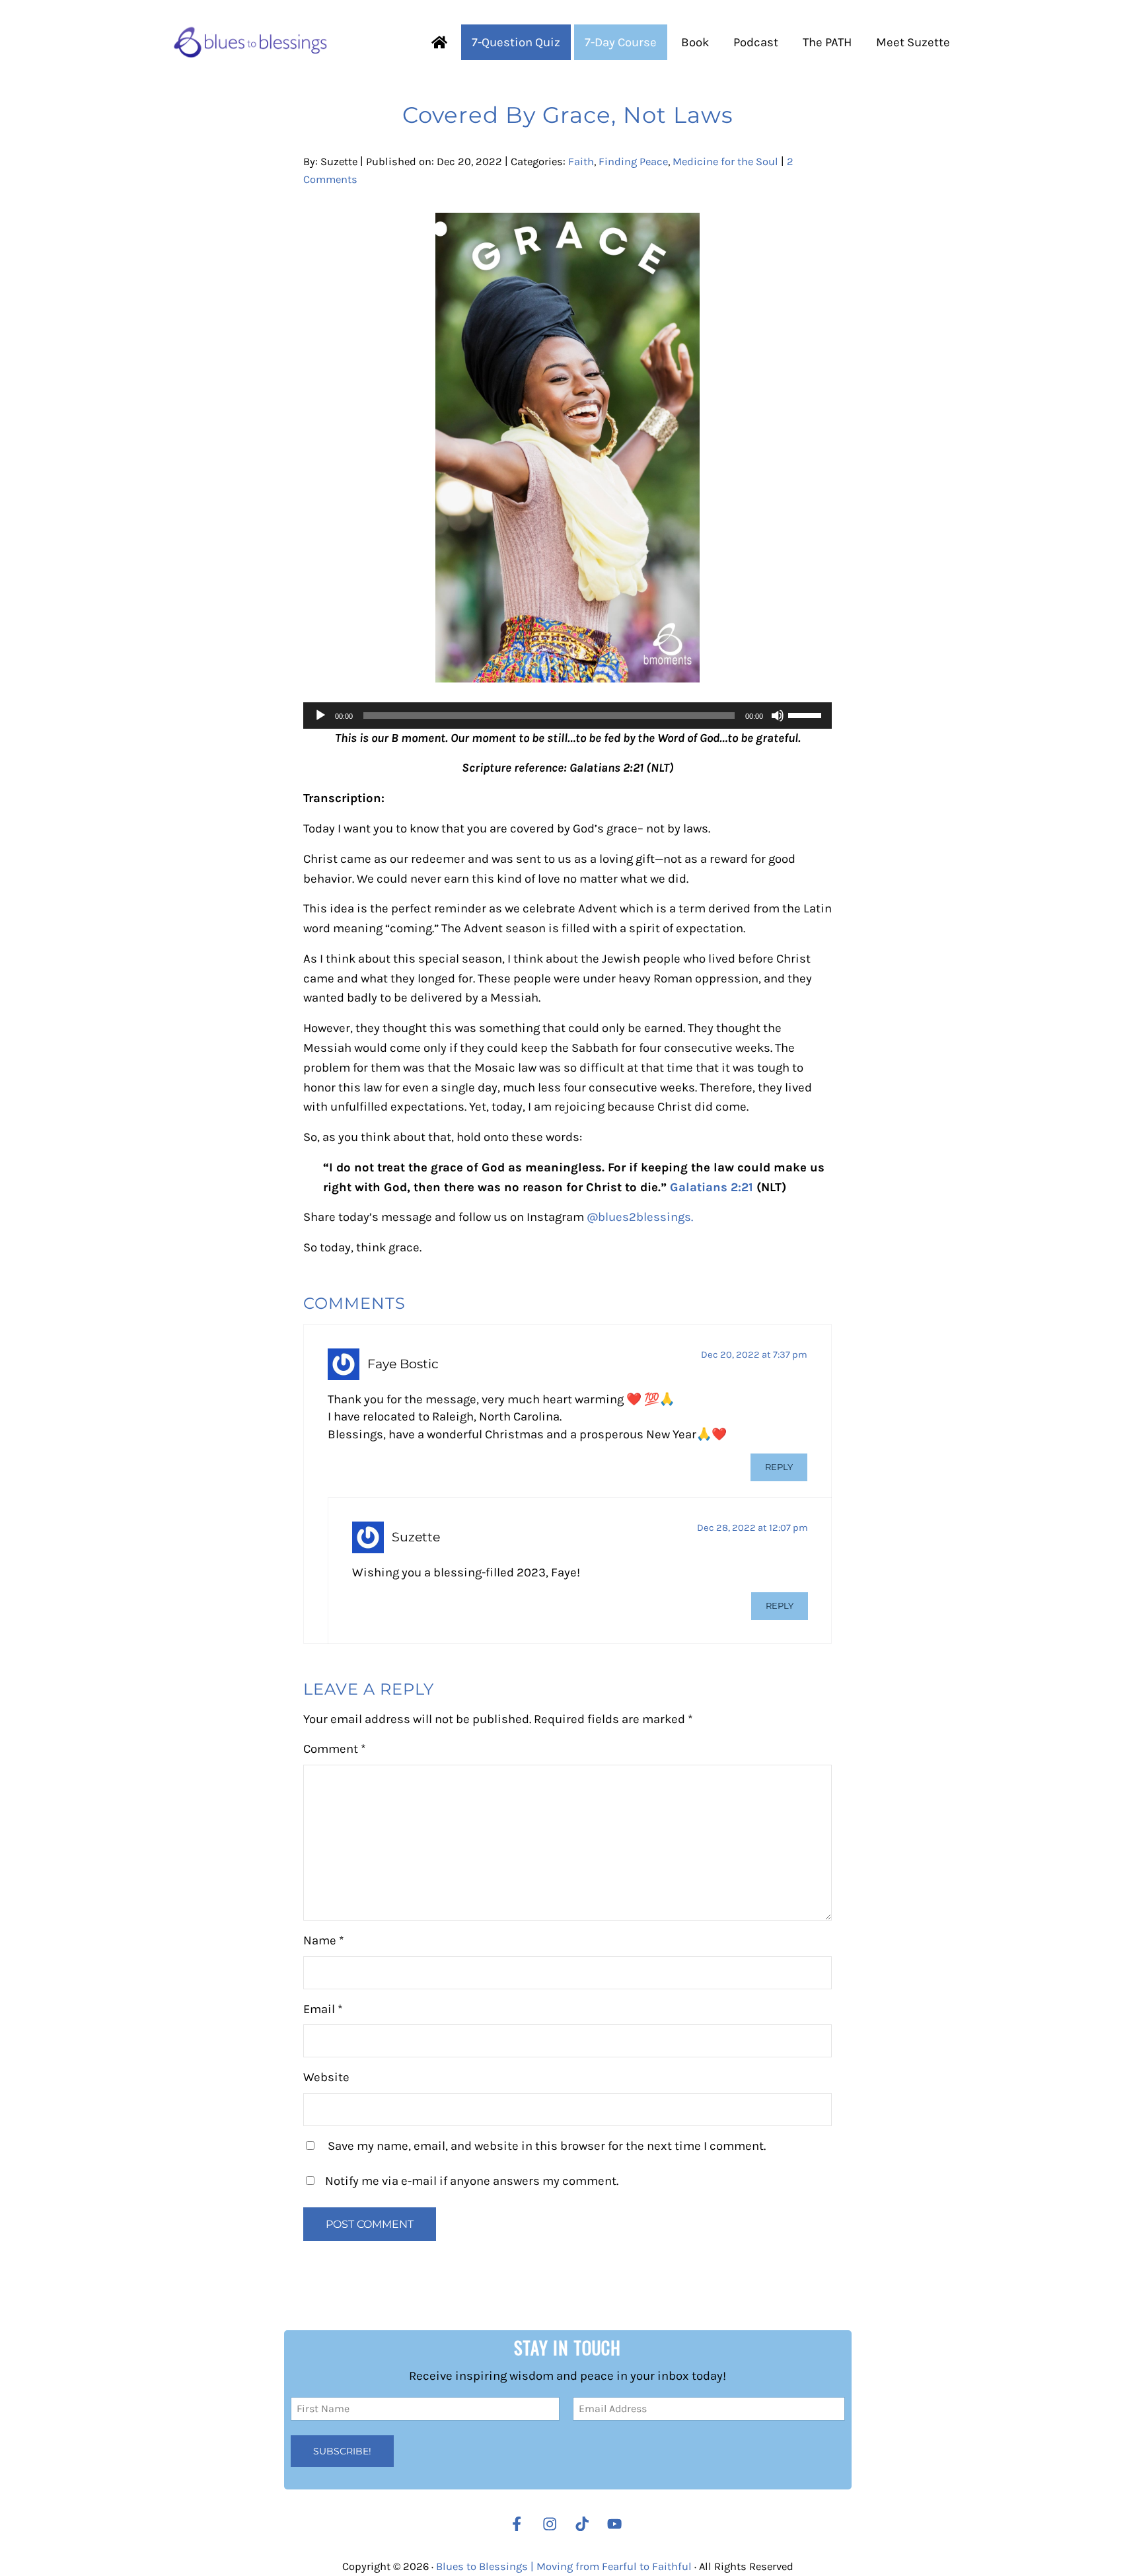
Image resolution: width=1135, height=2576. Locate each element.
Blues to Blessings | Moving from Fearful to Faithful (564, 2567)
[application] (567, 716)
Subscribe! (342, 2451)
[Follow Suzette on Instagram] (553, 2524)
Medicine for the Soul (725, 162)
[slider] (807, 714)
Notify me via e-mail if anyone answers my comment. (472, 2181)
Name (324, 1940)
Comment (335, 1749)
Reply (779, 1467)
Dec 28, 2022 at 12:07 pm (752, 1528)
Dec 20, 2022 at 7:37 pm (754, 1355)
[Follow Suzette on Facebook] (517, 2524)
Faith (581, 162)
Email (323, 2009)
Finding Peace (633, 162)
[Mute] (778, 716)
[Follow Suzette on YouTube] (618, 2524)
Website (326, 2077)
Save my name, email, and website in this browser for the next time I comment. (547, 2146)
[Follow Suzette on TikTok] (585, 2524)
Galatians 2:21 (712, 1187)
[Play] (320, 716)
